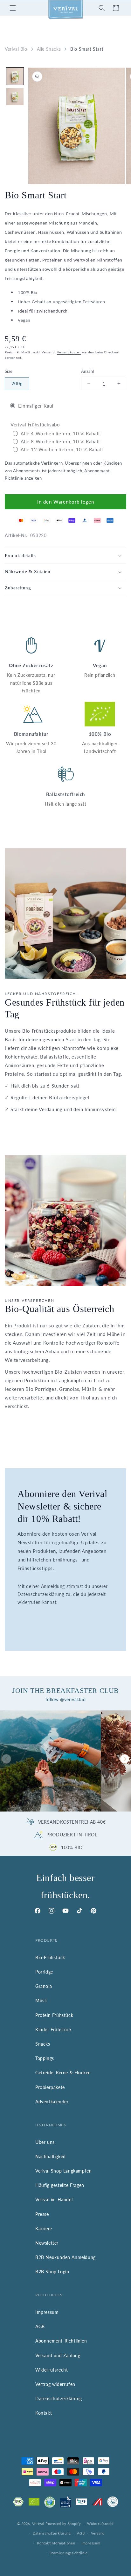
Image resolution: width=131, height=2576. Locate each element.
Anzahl (87, 371)
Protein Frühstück (54, 2015)
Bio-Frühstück (50, 1957)
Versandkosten (69, 352)
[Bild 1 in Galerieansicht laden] (15, 76)
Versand (98, 2533)
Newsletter (47, 2243)
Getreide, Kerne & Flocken (63, 2073)
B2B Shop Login (52, 2272)
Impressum (47, 2312)
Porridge (44, 1972)
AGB (40, 2326)
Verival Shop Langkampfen (63, 2171)
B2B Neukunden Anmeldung (65, 2257)
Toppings (45, 2058)
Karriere (44, 2229)
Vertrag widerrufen (55, 2384)
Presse (42, 2214)
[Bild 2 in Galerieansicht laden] (15, 97)
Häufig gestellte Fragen (60, 2185)
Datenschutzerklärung (59, 2399)
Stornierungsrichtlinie (69, 2553)
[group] (50, 1761)
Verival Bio (16, 49)
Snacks (43, 2044)
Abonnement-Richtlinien (61, 2341)
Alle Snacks (49, 49)
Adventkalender (52, 2102)
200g (17, 384)
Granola (44, 1986)
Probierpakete (50, 2087)
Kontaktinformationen (56, 2543)
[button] (13, 8)
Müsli (41, 2000)
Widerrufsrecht (52, 2370)
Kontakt (44, 2413)
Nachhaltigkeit (51, 2156)
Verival (38, 2523)
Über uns (45, 2142)
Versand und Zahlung (58, 2355)
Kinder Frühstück (54, 2030)
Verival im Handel (54, 2200)
